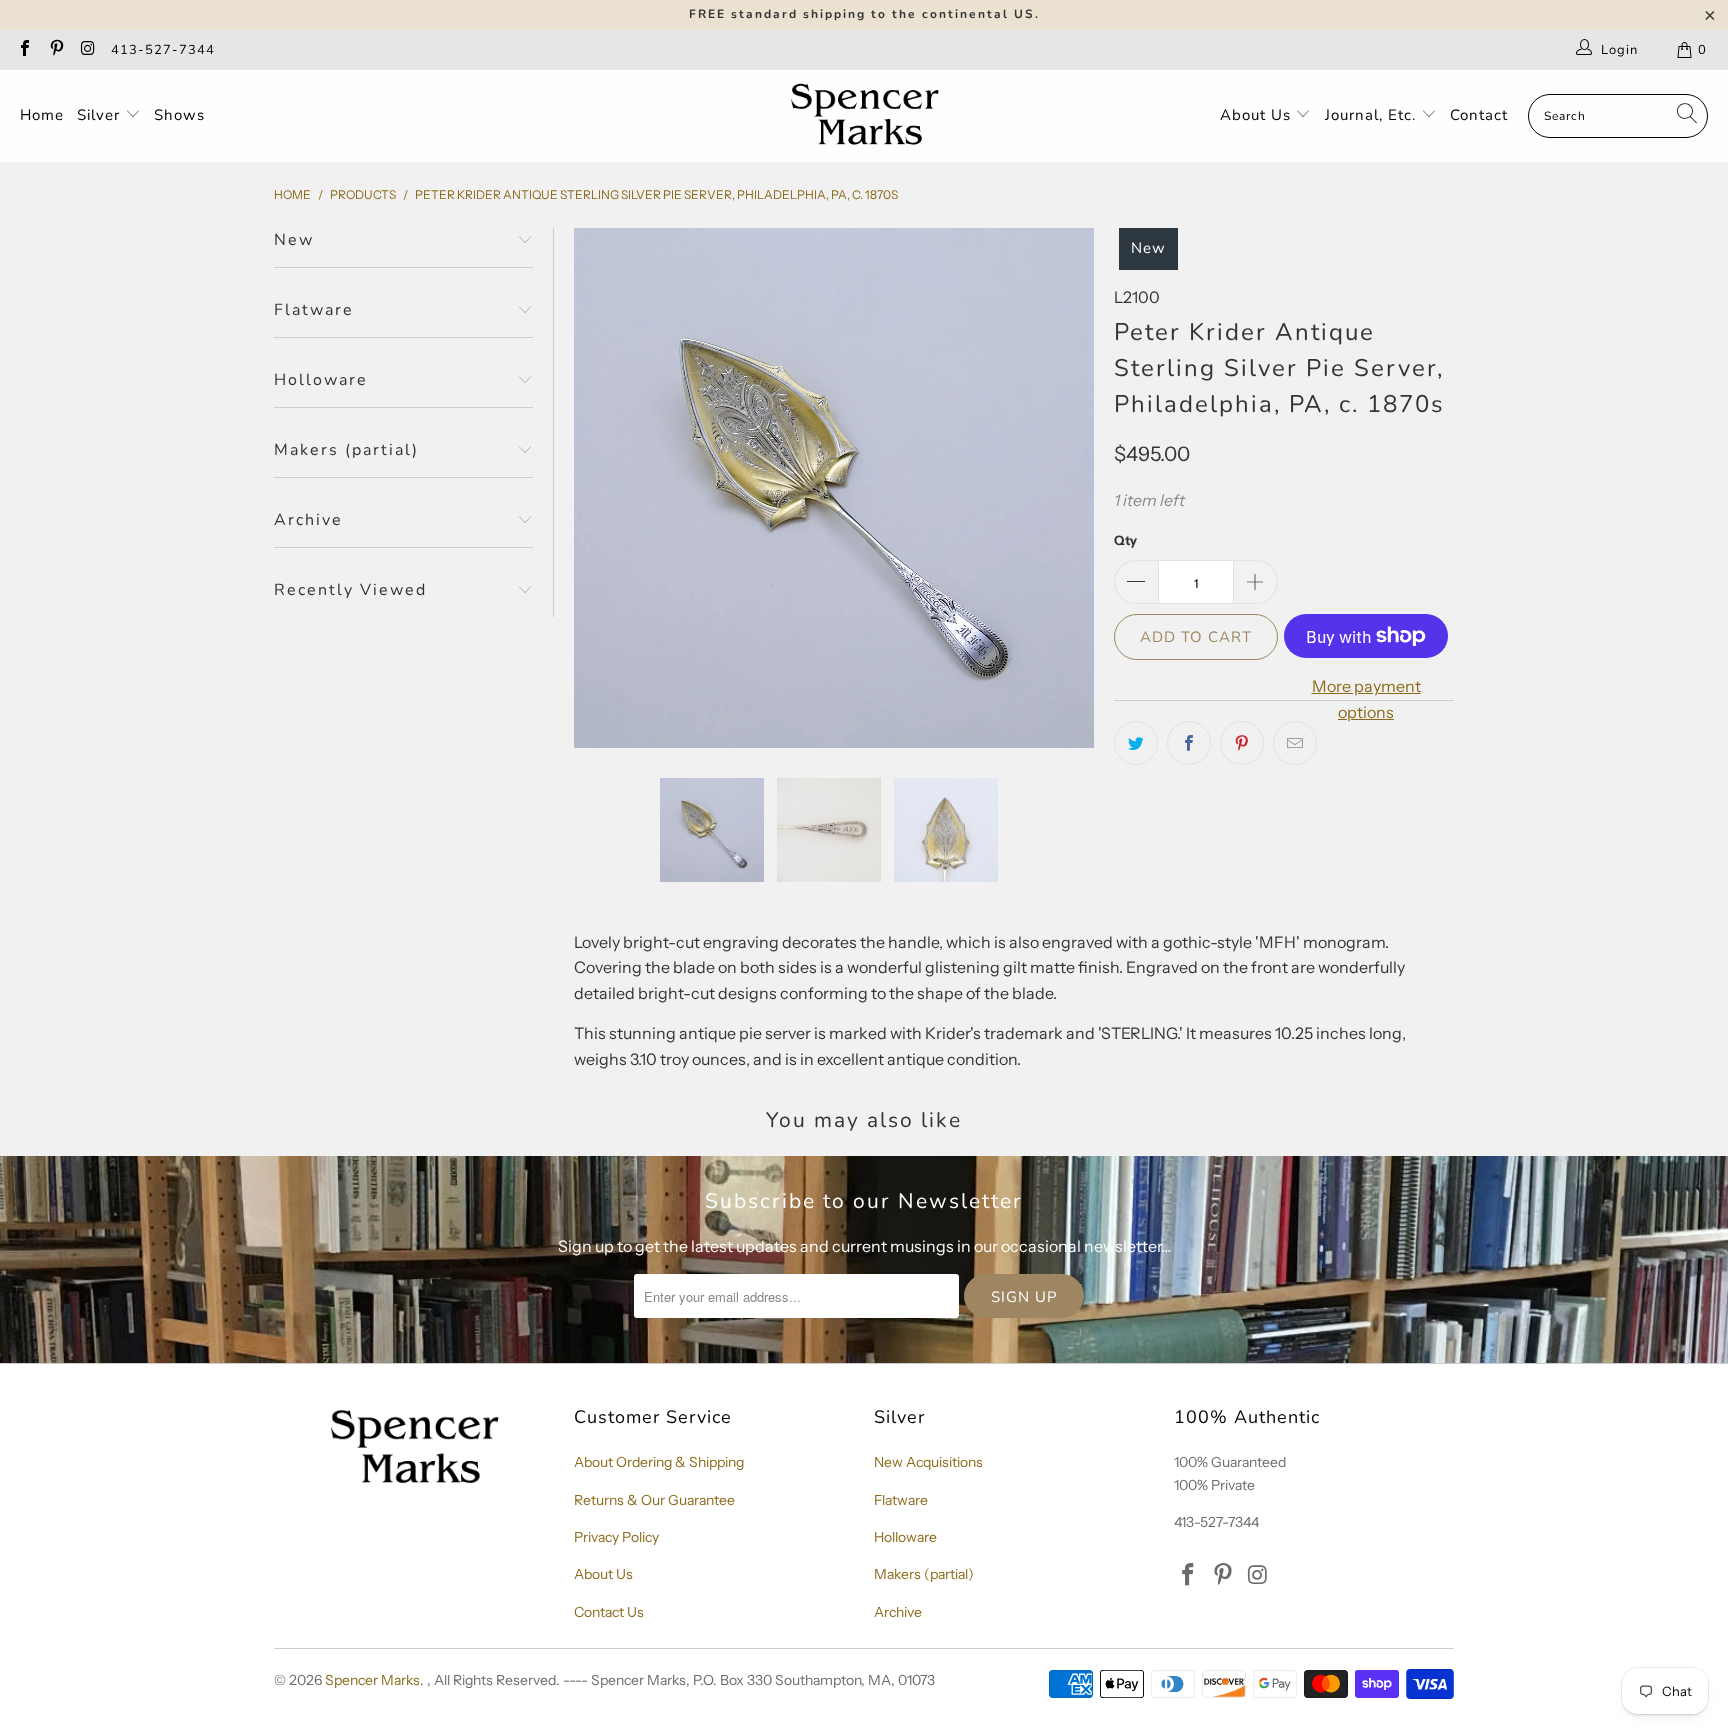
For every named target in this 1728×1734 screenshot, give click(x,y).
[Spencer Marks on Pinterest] (55, 50)
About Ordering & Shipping (659, 1462)
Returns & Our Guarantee (654, 1500)
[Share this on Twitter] (1136, 743)
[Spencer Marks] (869, 116)
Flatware (901, 1500)
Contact (1479, 115)
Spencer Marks (372, 1680)
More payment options (1366, 699)
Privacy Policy (616, 1537)
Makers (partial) (924, 1574)
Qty (1125, 540)
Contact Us (609, 1612)
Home (42, 115)
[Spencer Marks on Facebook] (24, 50)
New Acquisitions (928, 1462)
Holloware (905, 1537)
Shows (179, 115)
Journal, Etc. (1373, 115)
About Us (1258, 115)
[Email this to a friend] (1295, 743)
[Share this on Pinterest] (1242, 743)
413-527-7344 (163, 50)
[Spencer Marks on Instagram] (87, 50)
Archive (898, 1612)
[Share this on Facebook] (1189, 743)
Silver (101, 115)
